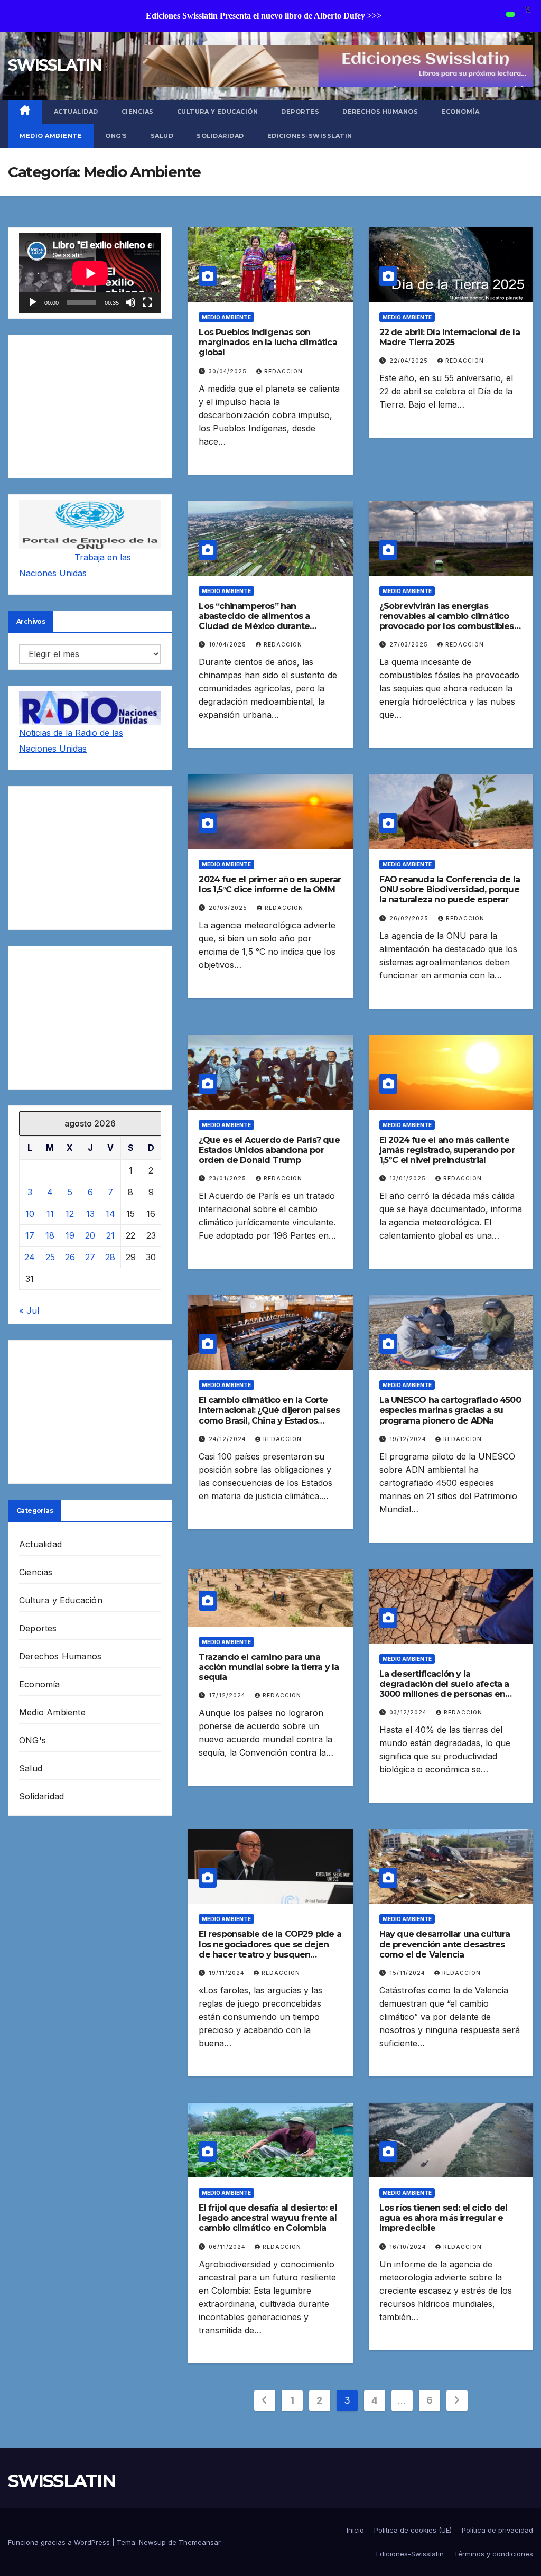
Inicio (355, 2530)
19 (70, 1235)
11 (50, 1214)
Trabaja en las (103, 557)
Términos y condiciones (493, 2554)
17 (30, 1235)
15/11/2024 (408, 1973)
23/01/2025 (228, 1178)
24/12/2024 (228, 1439)
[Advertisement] (90, 407)
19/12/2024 (409, 1439)
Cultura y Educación (218, 112)
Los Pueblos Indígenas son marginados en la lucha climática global (268, 342)
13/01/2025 (409, 1178)
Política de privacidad (497, 2530)
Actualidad (76, 112)
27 (90, 1257)
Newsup (152, 2542)
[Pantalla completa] (147, 302)
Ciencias (138, 112)
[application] (90, 273)
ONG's (32, 1740)
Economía (460, 112)
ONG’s (116, 136)
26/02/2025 (410, 918)
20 (90, 1235)
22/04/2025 (410, 361)
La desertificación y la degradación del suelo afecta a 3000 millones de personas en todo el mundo (444, 1689)
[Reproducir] (33, 302)
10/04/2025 (228, 644)
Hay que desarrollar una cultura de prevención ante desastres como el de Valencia (445, 1944)
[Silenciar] (130, 302)
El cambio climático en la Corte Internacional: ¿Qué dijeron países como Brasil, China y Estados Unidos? (269, 1415)
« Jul (29, 1310)
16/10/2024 (409, 2247)
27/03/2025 (410, 644)
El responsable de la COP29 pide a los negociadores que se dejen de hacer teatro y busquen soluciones (270, 1949)
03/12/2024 (409, 1712)
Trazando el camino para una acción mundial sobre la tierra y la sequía (269, 1667)
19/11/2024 (227, 1973)
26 (70, 1257)
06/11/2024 (228, 2247)
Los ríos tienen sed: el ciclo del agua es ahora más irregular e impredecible (444, 2218)
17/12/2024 (228, 1695)
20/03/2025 (229, 908)
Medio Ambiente (51, 136)
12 (70, 1214)
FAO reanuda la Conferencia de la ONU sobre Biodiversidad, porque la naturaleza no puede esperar (450, 889)
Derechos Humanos (380, 112)
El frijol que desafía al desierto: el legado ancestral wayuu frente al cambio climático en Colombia (268, 2218)
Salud (162, 136)
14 (110, 1214)
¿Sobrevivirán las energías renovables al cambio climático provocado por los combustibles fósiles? (447, 621)
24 (30, 1257)
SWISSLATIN (54, 65)
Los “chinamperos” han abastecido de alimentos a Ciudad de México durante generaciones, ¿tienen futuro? (261, 621)
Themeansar (200, 2542)
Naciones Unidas (53, 573)
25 (50, 1257)
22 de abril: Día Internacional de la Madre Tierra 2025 (450, 337)
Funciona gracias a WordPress (60, 2542)
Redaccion (283, 371)
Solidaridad (220, 136)
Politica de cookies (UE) (413, 2530)
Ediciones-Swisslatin (310, 136)
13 (90, 1214)
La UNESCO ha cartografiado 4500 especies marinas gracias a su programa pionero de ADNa (450, 1410)
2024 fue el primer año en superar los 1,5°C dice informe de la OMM (270, 884)
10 (30, 1214)
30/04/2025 (229, 371)
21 (110, 1235)
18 (50, 1235)
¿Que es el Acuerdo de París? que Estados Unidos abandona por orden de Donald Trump (269, 1150)
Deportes (300, 112)
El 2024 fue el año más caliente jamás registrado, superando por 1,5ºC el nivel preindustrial (447, 1150)
